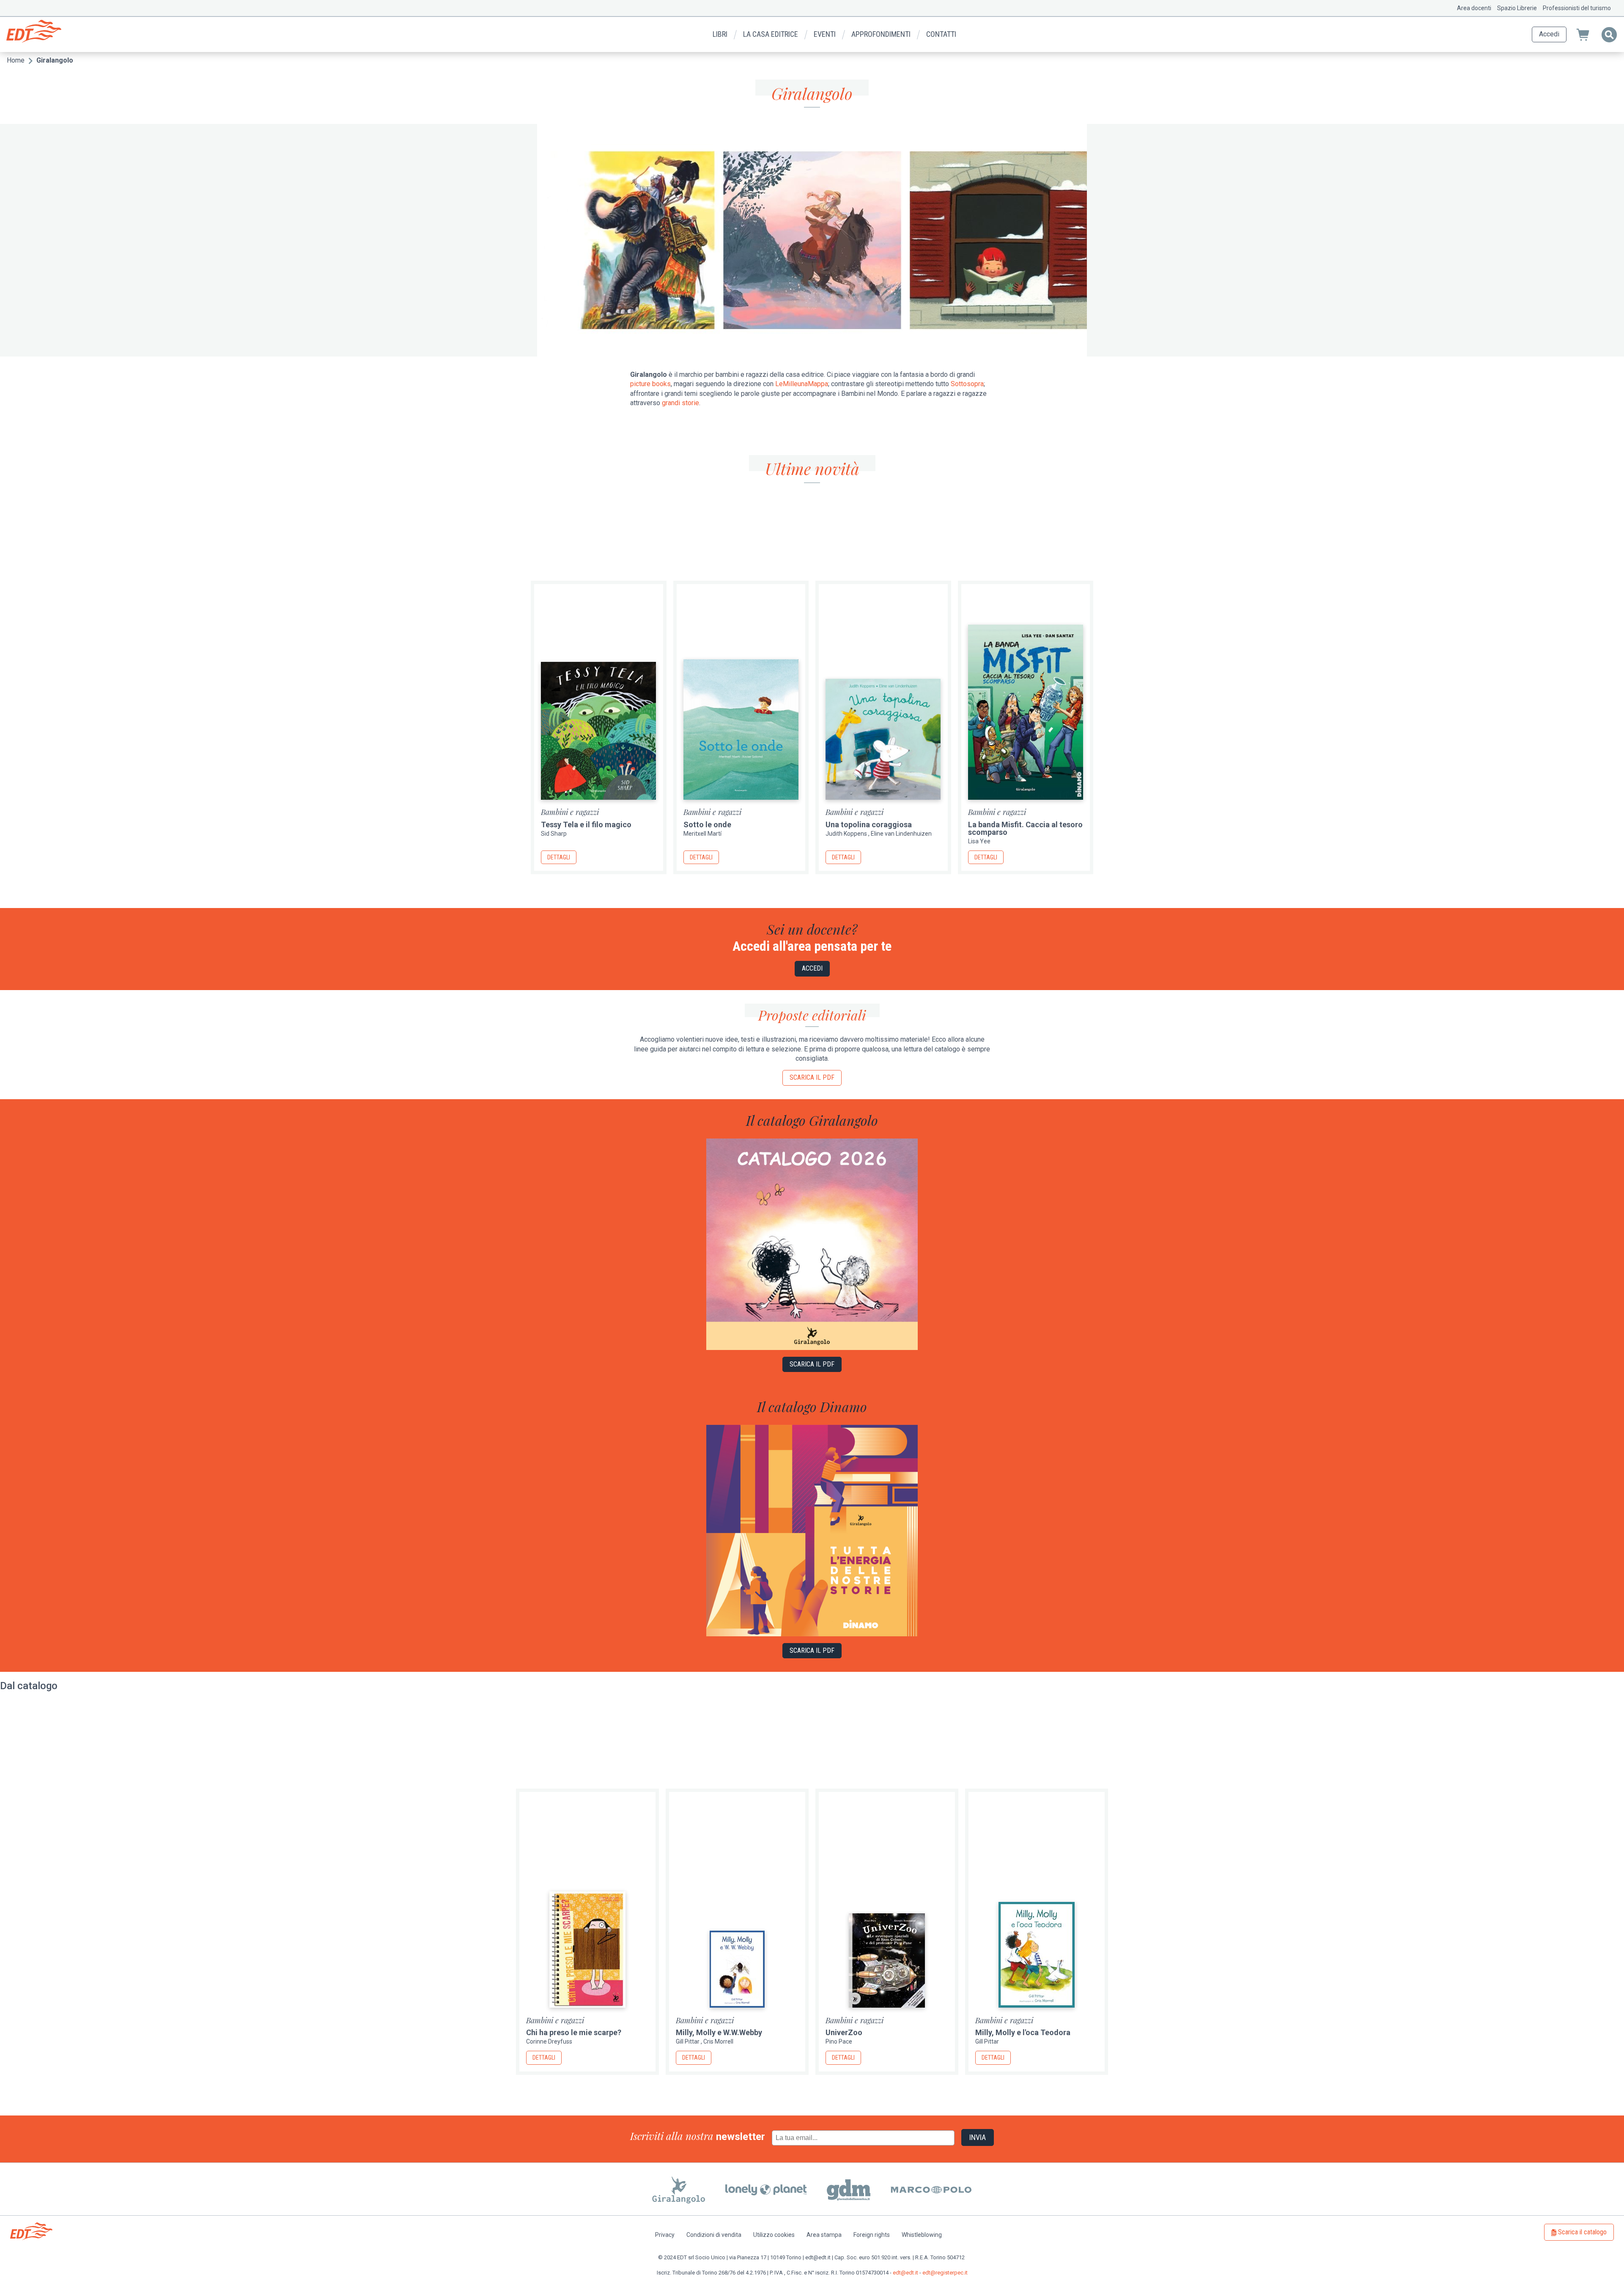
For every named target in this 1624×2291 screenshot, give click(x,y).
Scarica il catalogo (1582, 2232)
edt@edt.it (905, 2273)
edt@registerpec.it (945, 2273)
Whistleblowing (922, 2235)
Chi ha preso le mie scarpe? (574, 2032)
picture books (650, 384)
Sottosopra (967, 384)
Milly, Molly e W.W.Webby (719, 2032)
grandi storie (680, 403)
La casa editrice (771, 34)
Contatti (941, 34)
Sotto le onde (707, 824)
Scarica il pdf (812, 1077)
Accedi (1549, 34)
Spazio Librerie (1517, 8)
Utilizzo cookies (774, 2235)
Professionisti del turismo (1577, 8)
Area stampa (824, 2235)
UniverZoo (844, 2032)
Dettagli (559, 857)
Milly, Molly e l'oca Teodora (1023, 2032)
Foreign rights (872, 2235)
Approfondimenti (881, 34)
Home (16, 60)
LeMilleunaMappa (802, 384)
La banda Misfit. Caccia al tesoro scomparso (1025, 828)
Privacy (665, 2235)
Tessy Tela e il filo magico (586, 824)
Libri (720, 34)
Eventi (825, 34)
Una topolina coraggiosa (869, 824)
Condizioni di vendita (714, 2235)
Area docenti (1474, 8)
